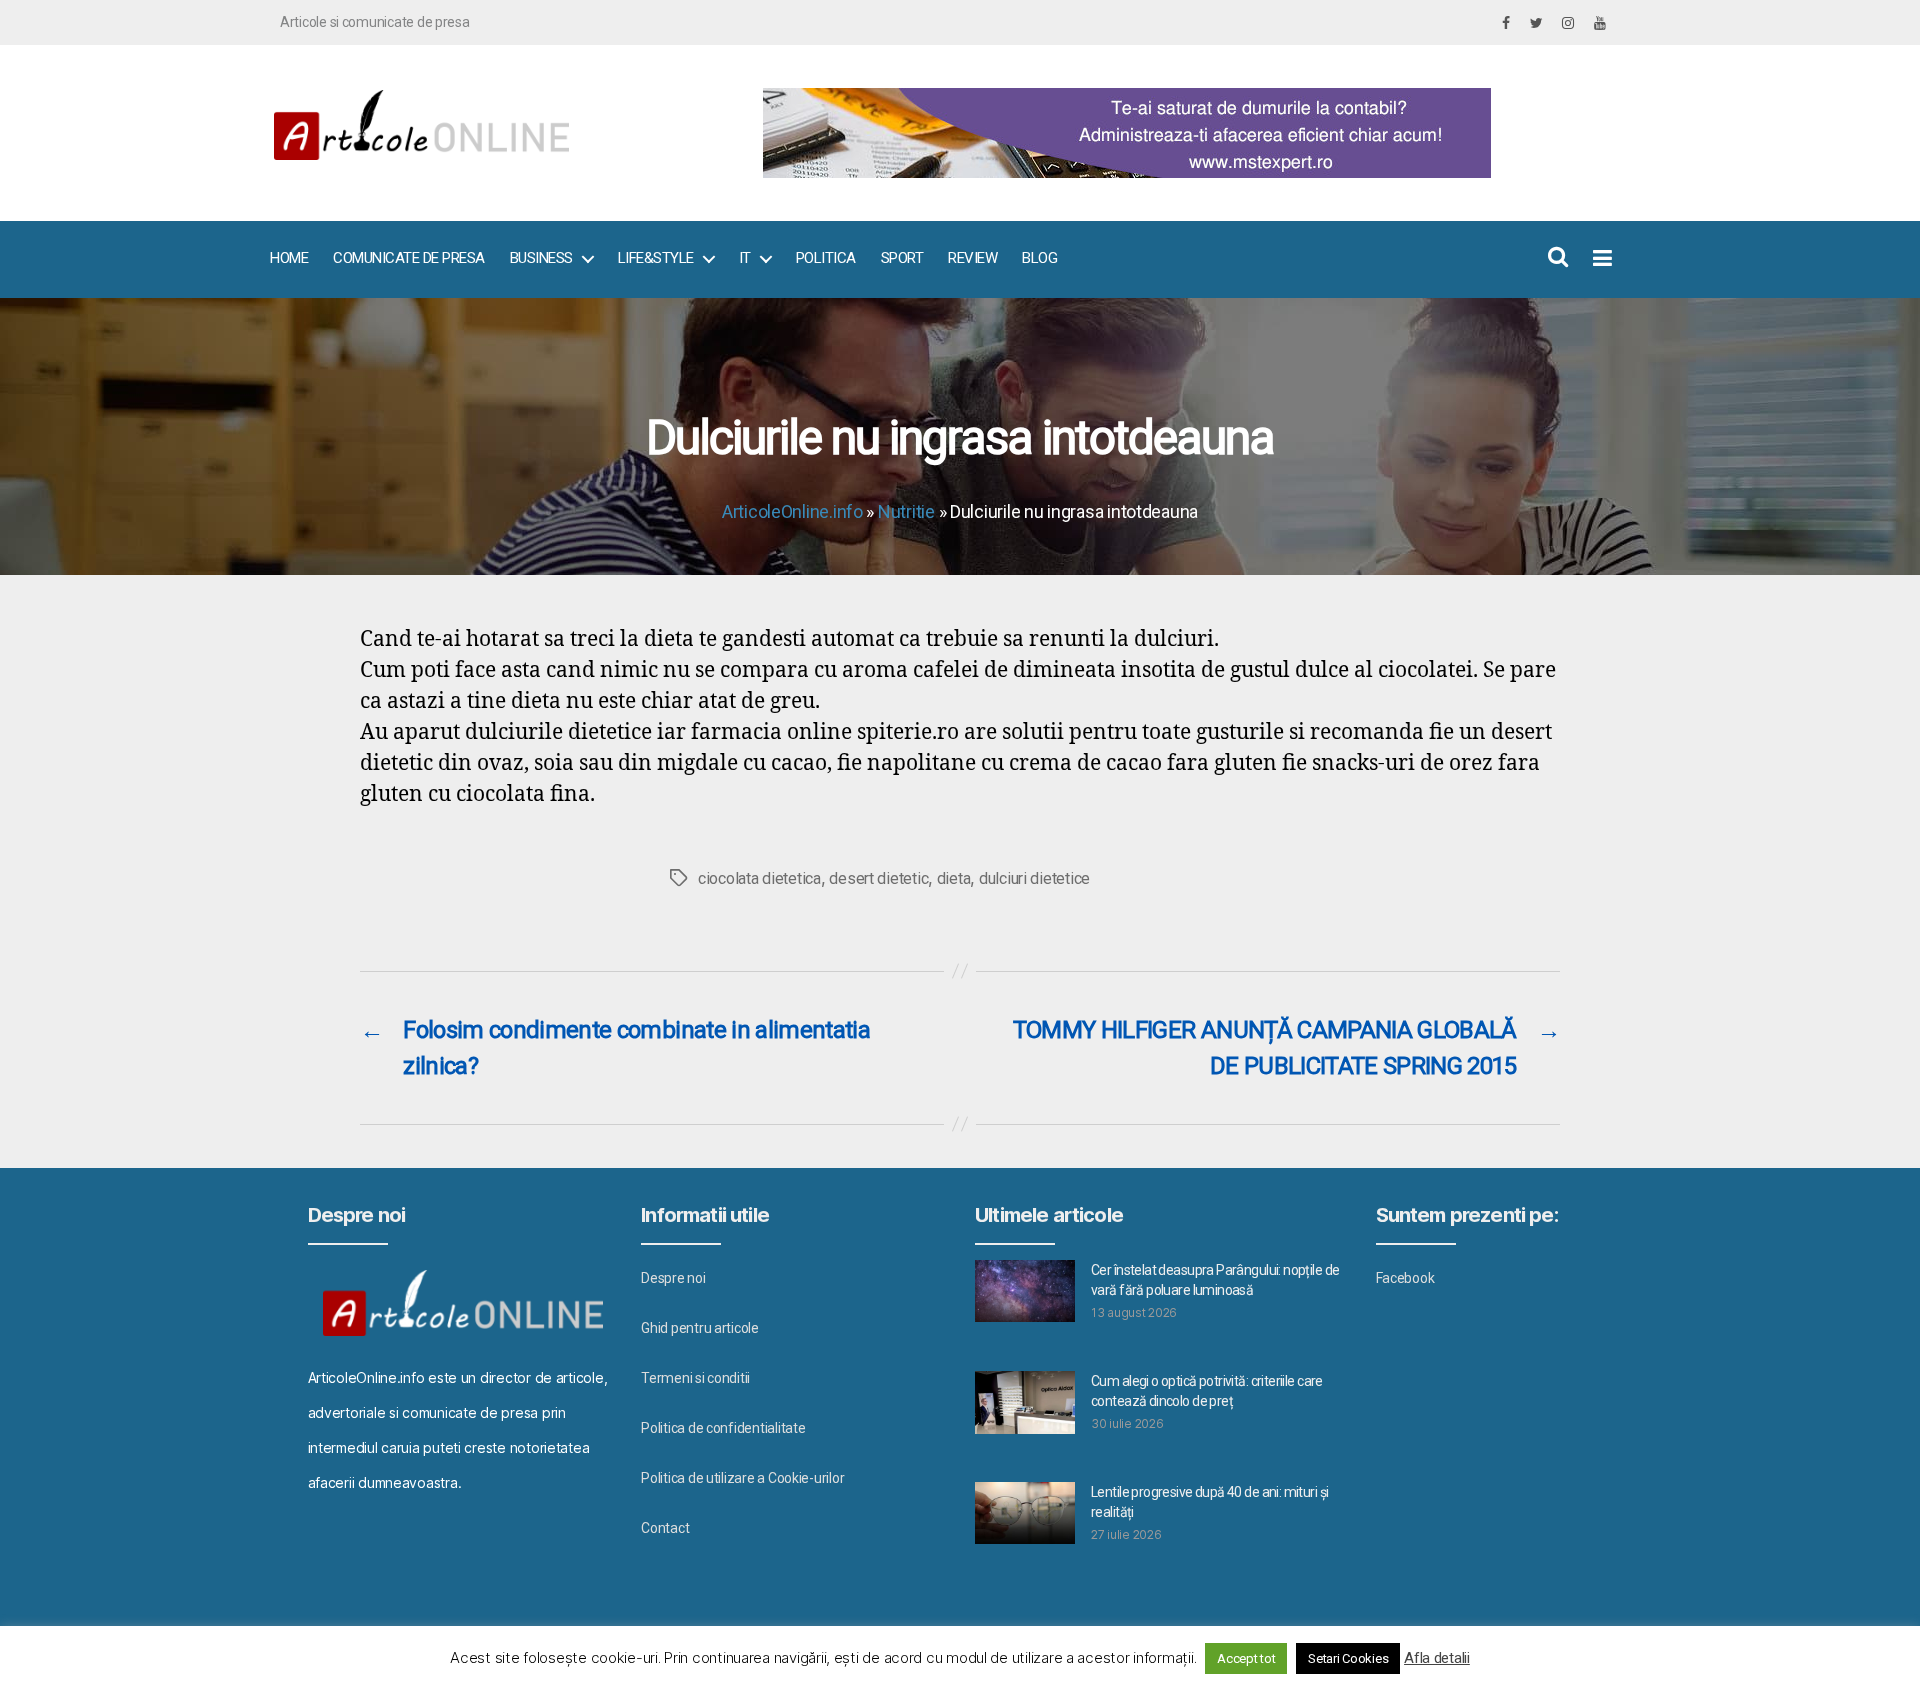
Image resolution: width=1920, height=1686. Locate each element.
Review (972, 258)
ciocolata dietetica (759, 878)
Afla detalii (1437, 1658)
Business (541, 258)
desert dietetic (878, 878)
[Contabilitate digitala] (1180, 133)
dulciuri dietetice (1034, 878)
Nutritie (906, 511)
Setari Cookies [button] (1348, 1658)
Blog (1039, 258)
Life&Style (656, 258)
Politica (826, 258)
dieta (954, 878)
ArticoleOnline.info (792, 511)
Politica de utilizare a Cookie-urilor (742, 1478)
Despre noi (673, 1278)
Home (289, 258)
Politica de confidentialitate (723, 1428)
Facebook (1405, 1278)
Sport (902, 258)
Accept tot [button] (1246, 1658)
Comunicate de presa (409, 258)
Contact (665, 1528)
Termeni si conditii (695, 1378)
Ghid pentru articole (700, 1328)
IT (745, 258)
